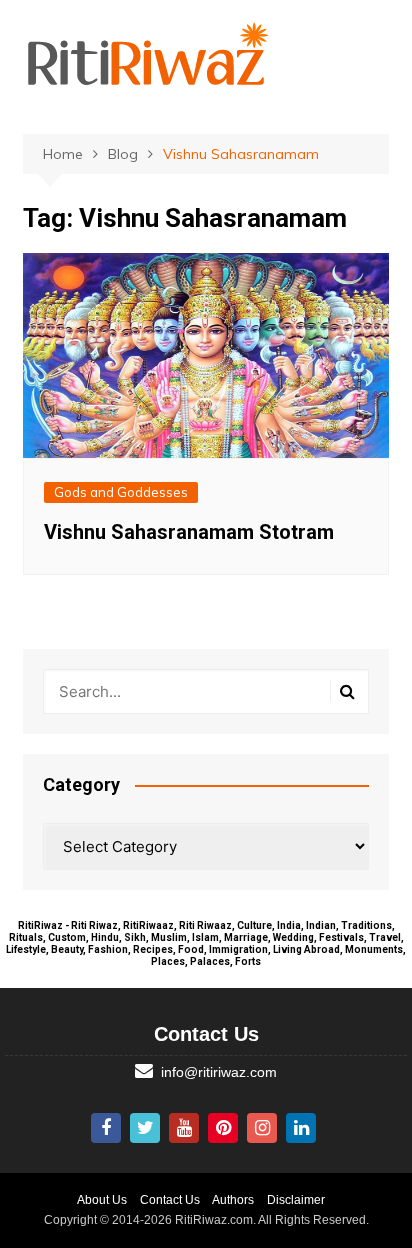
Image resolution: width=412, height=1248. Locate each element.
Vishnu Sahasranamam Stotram (189, 532)
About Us (102, 1200)
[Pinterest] (223, 1128)
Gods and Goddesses (121, 492)
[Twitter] (145, 1128)
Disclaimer (296, 1200)
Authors (233, 1200)
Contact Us (170, 1200)
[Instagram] (262, 1128)
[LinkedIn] (301, 1128)
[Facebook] (106, 1128)
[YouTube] (184, 1128)
